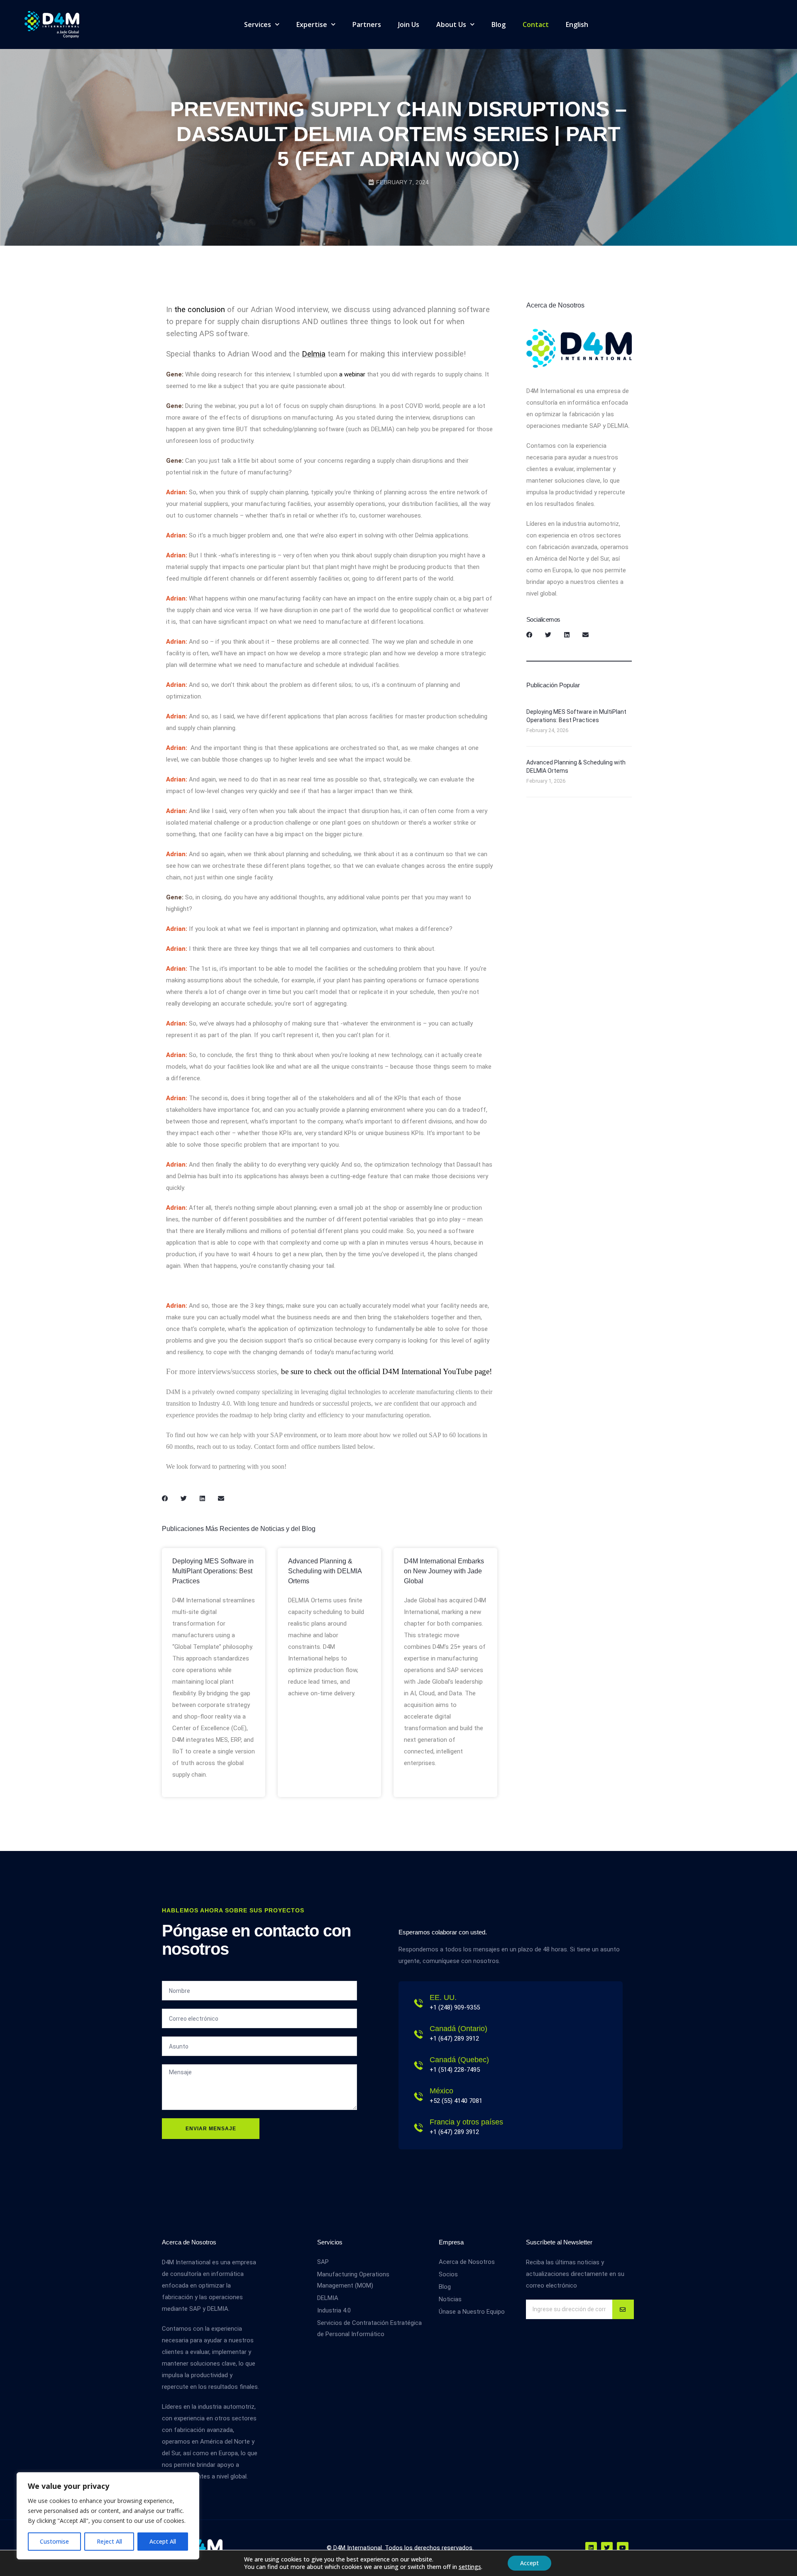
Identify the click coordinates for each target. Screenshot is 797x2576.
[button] (165, 1498)
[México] (418, 2097)
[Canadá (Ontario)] (418, 2034)
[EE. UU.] (418, 2003)
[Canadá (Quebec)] (418, 2066)
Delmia (314, 354)
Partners (367, 24)
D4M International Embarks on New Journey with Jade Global (444, 1571)
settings (470, 2567)
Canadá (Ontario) (458, 2029)
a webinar (353, 374)
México (441, 2091)
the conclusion (200, 310)
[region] (108, 2516)
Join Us (409, 24)
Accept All (163, 2541)
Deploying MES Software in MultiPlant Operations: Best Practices (213, 1571)
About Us (451, 24)
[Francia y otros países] (418, 2128)
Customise (54, 2541)
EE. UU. (443, 1997)
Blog (499, 24)
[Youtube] (623, 2548)
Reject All (109, 2541)
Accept (529, 2563)
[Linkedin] (591, 2548)
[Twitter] (607, 2548)
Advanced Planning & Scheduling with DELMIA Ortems (325, 1571)
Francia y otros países (466, 2122)
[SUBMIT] (623, 2309)
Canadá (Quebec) (459, 2060)
